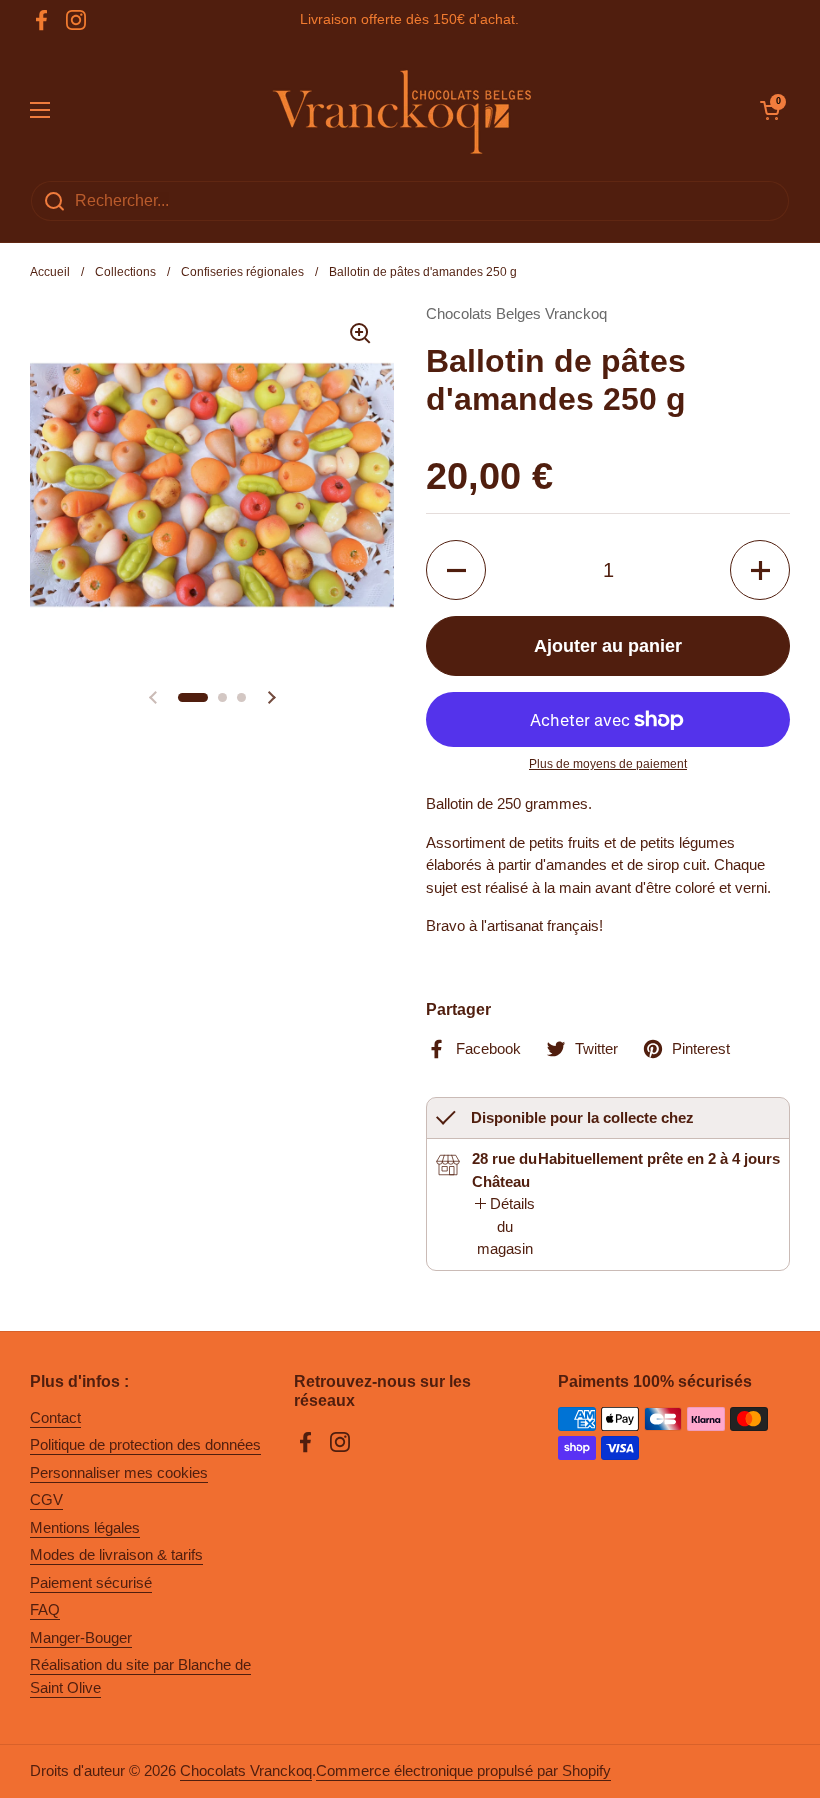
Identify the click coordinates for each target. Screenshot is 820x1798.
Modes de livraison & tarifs (116, 1554)
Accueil (50, 272)
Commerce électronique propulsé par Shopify (463, 1770)
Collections (125, 272)
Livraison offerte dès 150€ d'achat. (409, 19)
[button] (770, 110)
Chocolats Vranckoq (246, 1770)
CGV (46, 1499)
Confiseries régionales (242, 272)
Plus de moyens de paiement (608, 764)
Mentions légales (85, 1527)
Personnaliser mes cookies (119, 1472)
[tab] (505, 1227)
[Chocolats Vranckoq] (405, 110)
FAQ (45, 1609)
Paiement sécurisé (91, 1582)
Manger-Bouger (81, 1637)
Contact (55, 1417)
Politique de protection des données (145, 1444)
